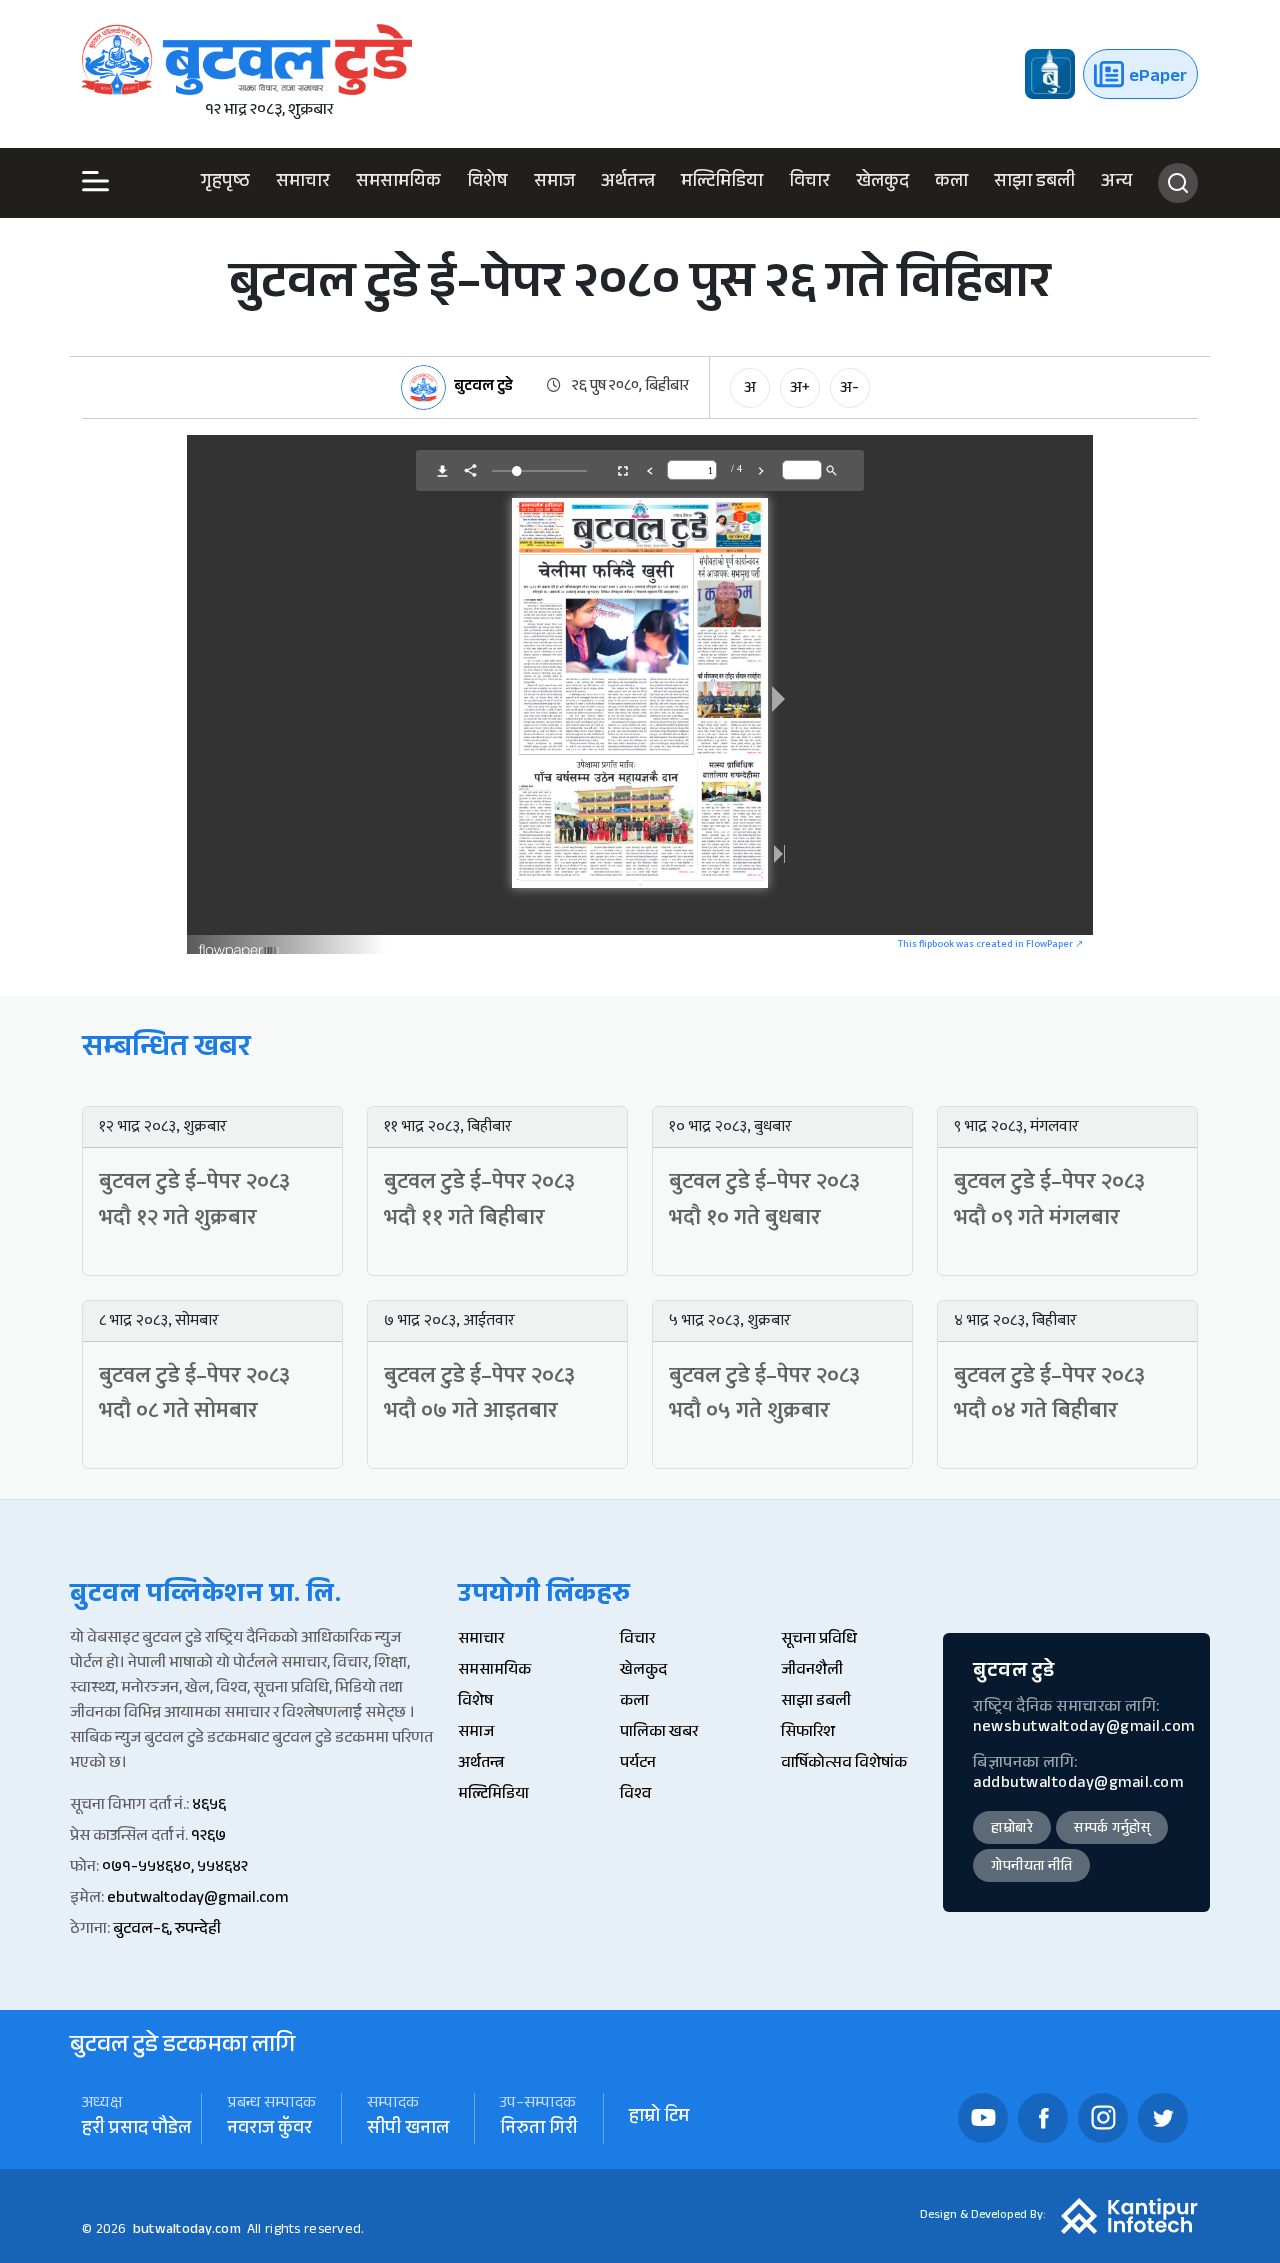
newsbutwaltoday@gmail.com (1084, 1728)
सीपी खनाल (408, 2130)
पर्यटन (638, 1764)
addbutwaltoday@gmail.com (1078, 1784)
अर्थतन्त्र (628, 183)
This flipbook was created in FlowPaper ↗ (990, 944)
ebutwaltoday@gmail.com (197, 1899)
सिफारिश (808, 1733)
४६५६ (209, 1806)
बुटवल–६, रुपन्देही (167, 1930)
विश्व (635, 1795)
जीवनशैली (812, 1671)
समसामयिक (398, 183)
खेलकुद (882, 183)
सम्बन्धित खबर (166, 1050)
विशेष (487, 183)
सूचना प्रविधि (819, 1640)
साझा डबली (1034, 183)
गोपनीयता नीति (1031, 1868)
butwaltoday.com (187, 2231)
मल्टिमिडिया (722, 183)
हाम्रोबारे (1012, 1830)
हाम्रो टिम (659, 2118)
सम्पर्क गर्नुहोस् (1112, 1830)
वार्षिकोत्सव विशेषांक (844, 1764)
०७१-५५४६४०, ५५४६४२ (175, 1868)
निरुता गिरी (539, 2130)
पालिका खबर (659, 1733)
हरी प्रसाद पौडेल (136, 2130)
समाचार (303, 183)
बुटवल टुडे (483, 388)
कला (951, 183)
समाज (554, 183)
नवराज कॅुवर (269, 2130)
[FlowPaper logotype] (239, 943)
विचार (809, 183)
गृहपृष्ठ (225, 183)
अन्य (1117, 183)
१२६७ (208, 1837)
